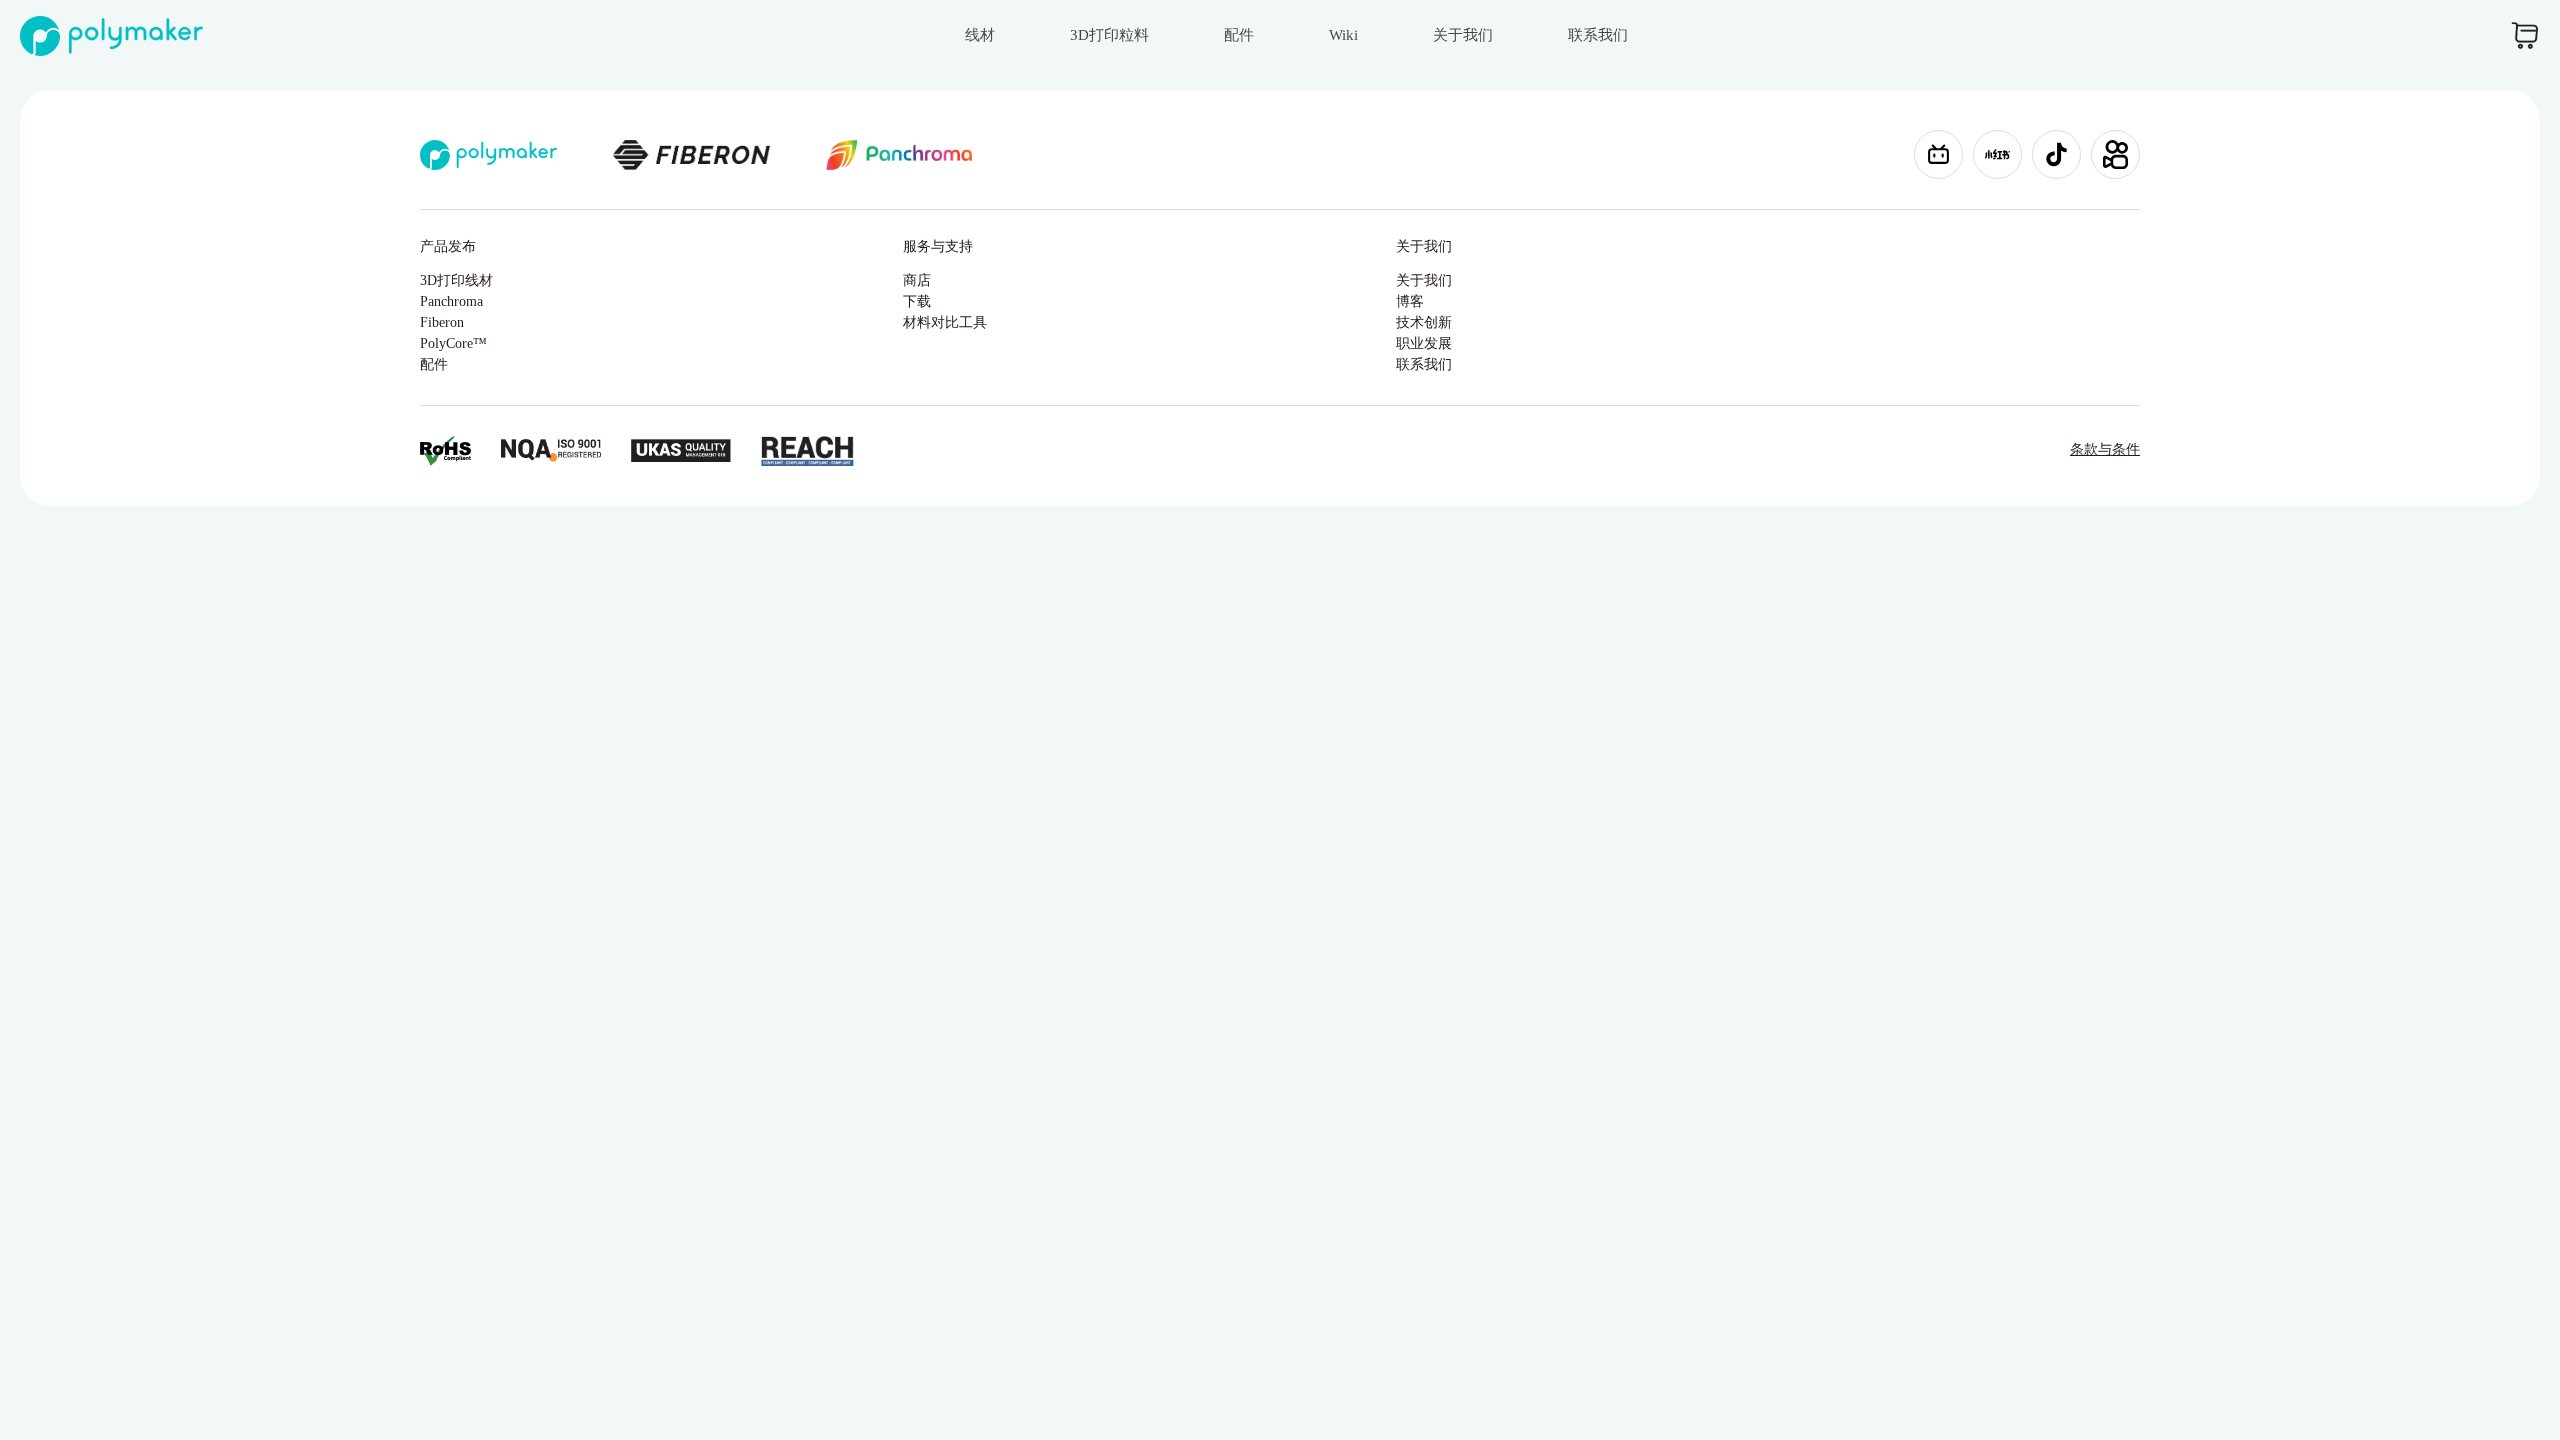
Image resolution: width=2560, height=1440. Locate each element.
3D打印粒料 (1109, 34)
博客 (1410, 301)
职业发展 (1424, 343)
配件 (1239, 34)
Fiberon (442, 322)
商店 (917, 280)
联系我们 (1598, 34)
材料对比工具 (945, 322)
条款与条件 (2105, 449)
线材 (980, 34)
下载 (917, 301)
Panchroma (451, 301)
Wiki (1343, 34)
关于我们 (1463, 34)
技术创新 (1424, 322)
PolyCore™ (453, 343)
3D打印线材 (456, 280)
